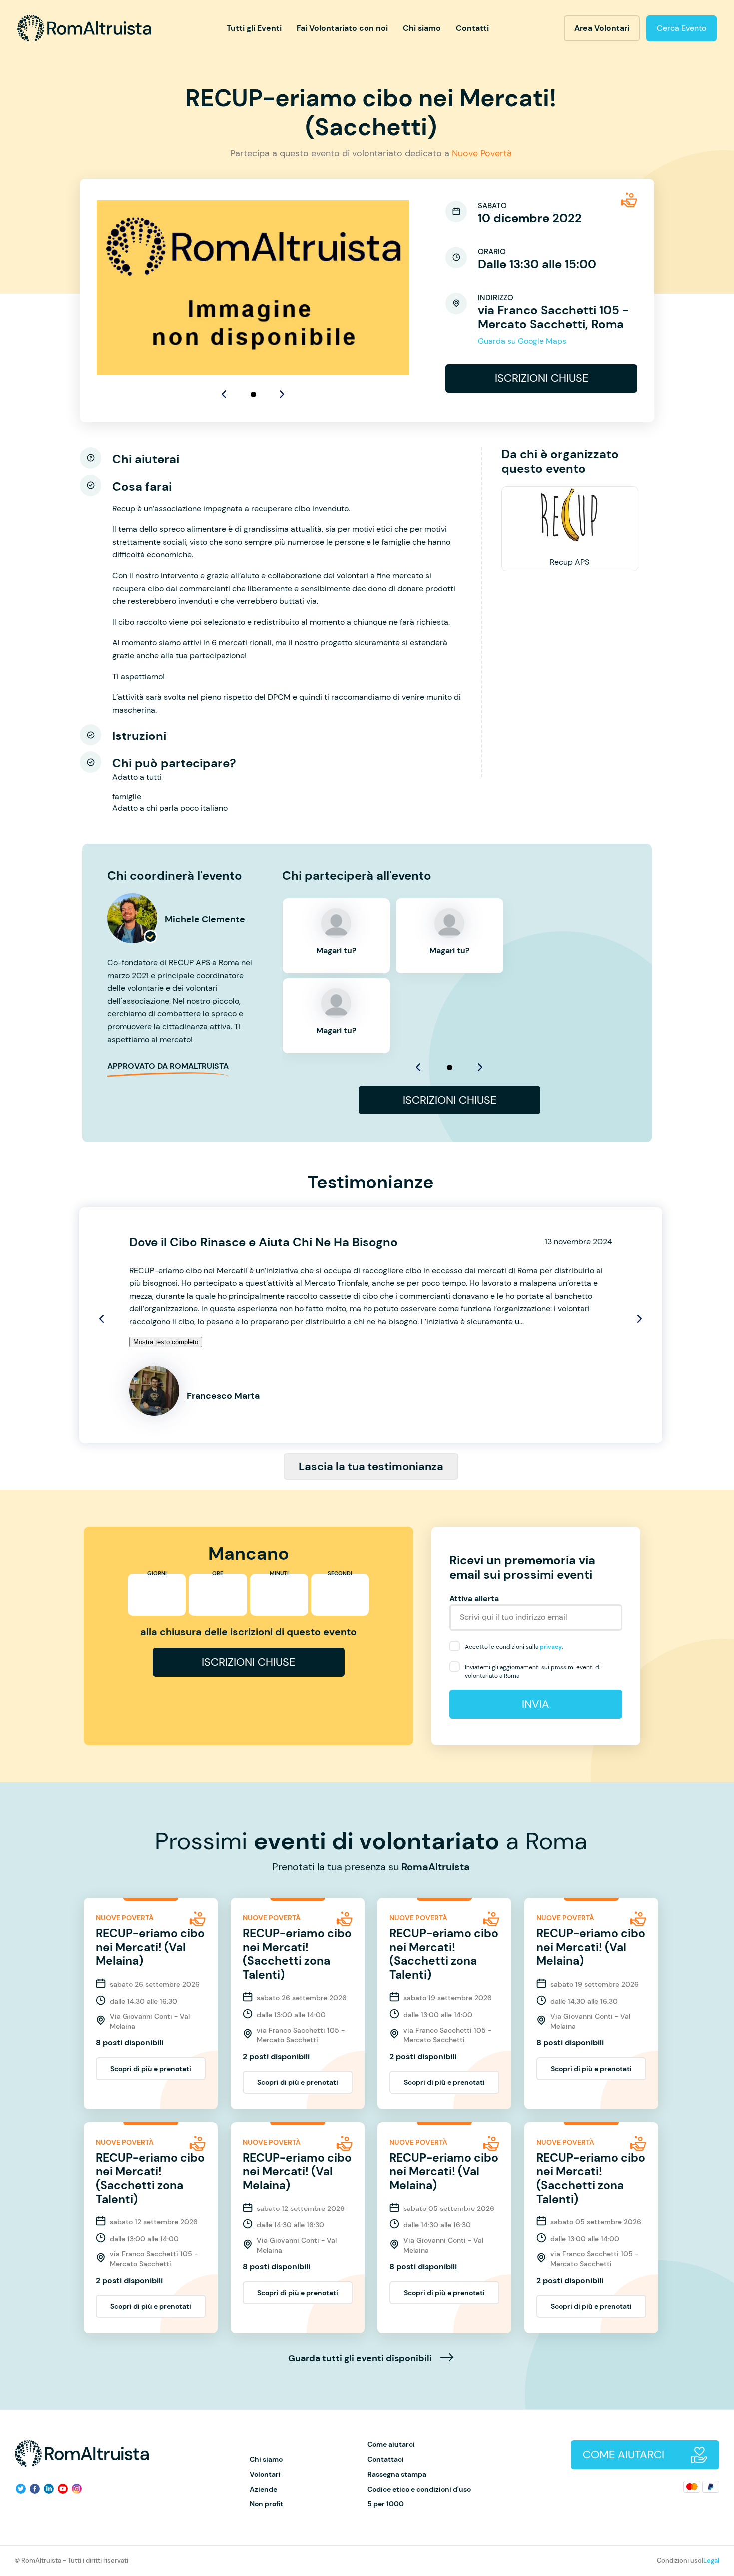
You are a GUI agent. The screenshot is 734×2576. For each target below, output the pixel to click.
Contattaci (386, 2459)
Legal (711, 2560)
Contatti (472, 28)
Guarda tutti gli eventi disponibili (361, 2359)
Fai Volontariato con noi (342, 28)
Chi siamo (422, 28)
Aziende (263, 2489)
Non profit (266, 2504)
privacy (551, 1647)
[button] (253, 395)
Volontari (265, 2474)
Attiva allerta (474, 1599)
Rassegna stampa (397, 2474)
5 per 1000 (386, 2504)
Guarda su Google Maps (522, 341)
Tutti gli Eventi (254, 28)
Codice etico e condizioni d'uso (419, 2489)
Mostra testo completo (166, 1342)
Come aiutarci (391, 2444)
